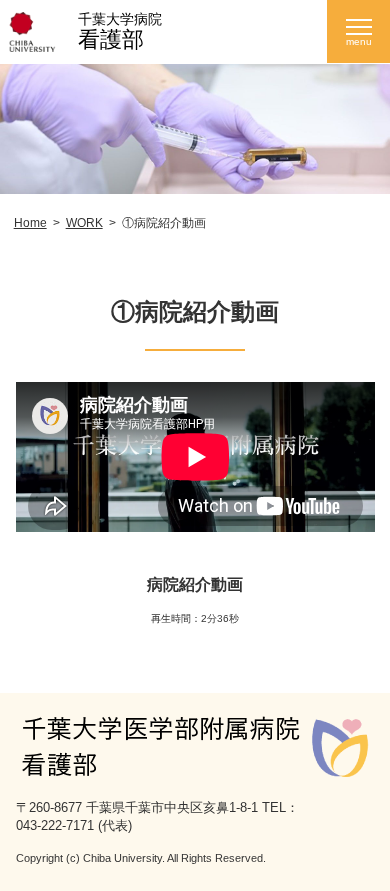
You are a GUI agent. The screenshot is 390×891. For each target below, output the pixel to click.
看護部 (111, 39)
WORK (84, 223)
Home (30, 223)
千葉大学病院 (120, 19)
